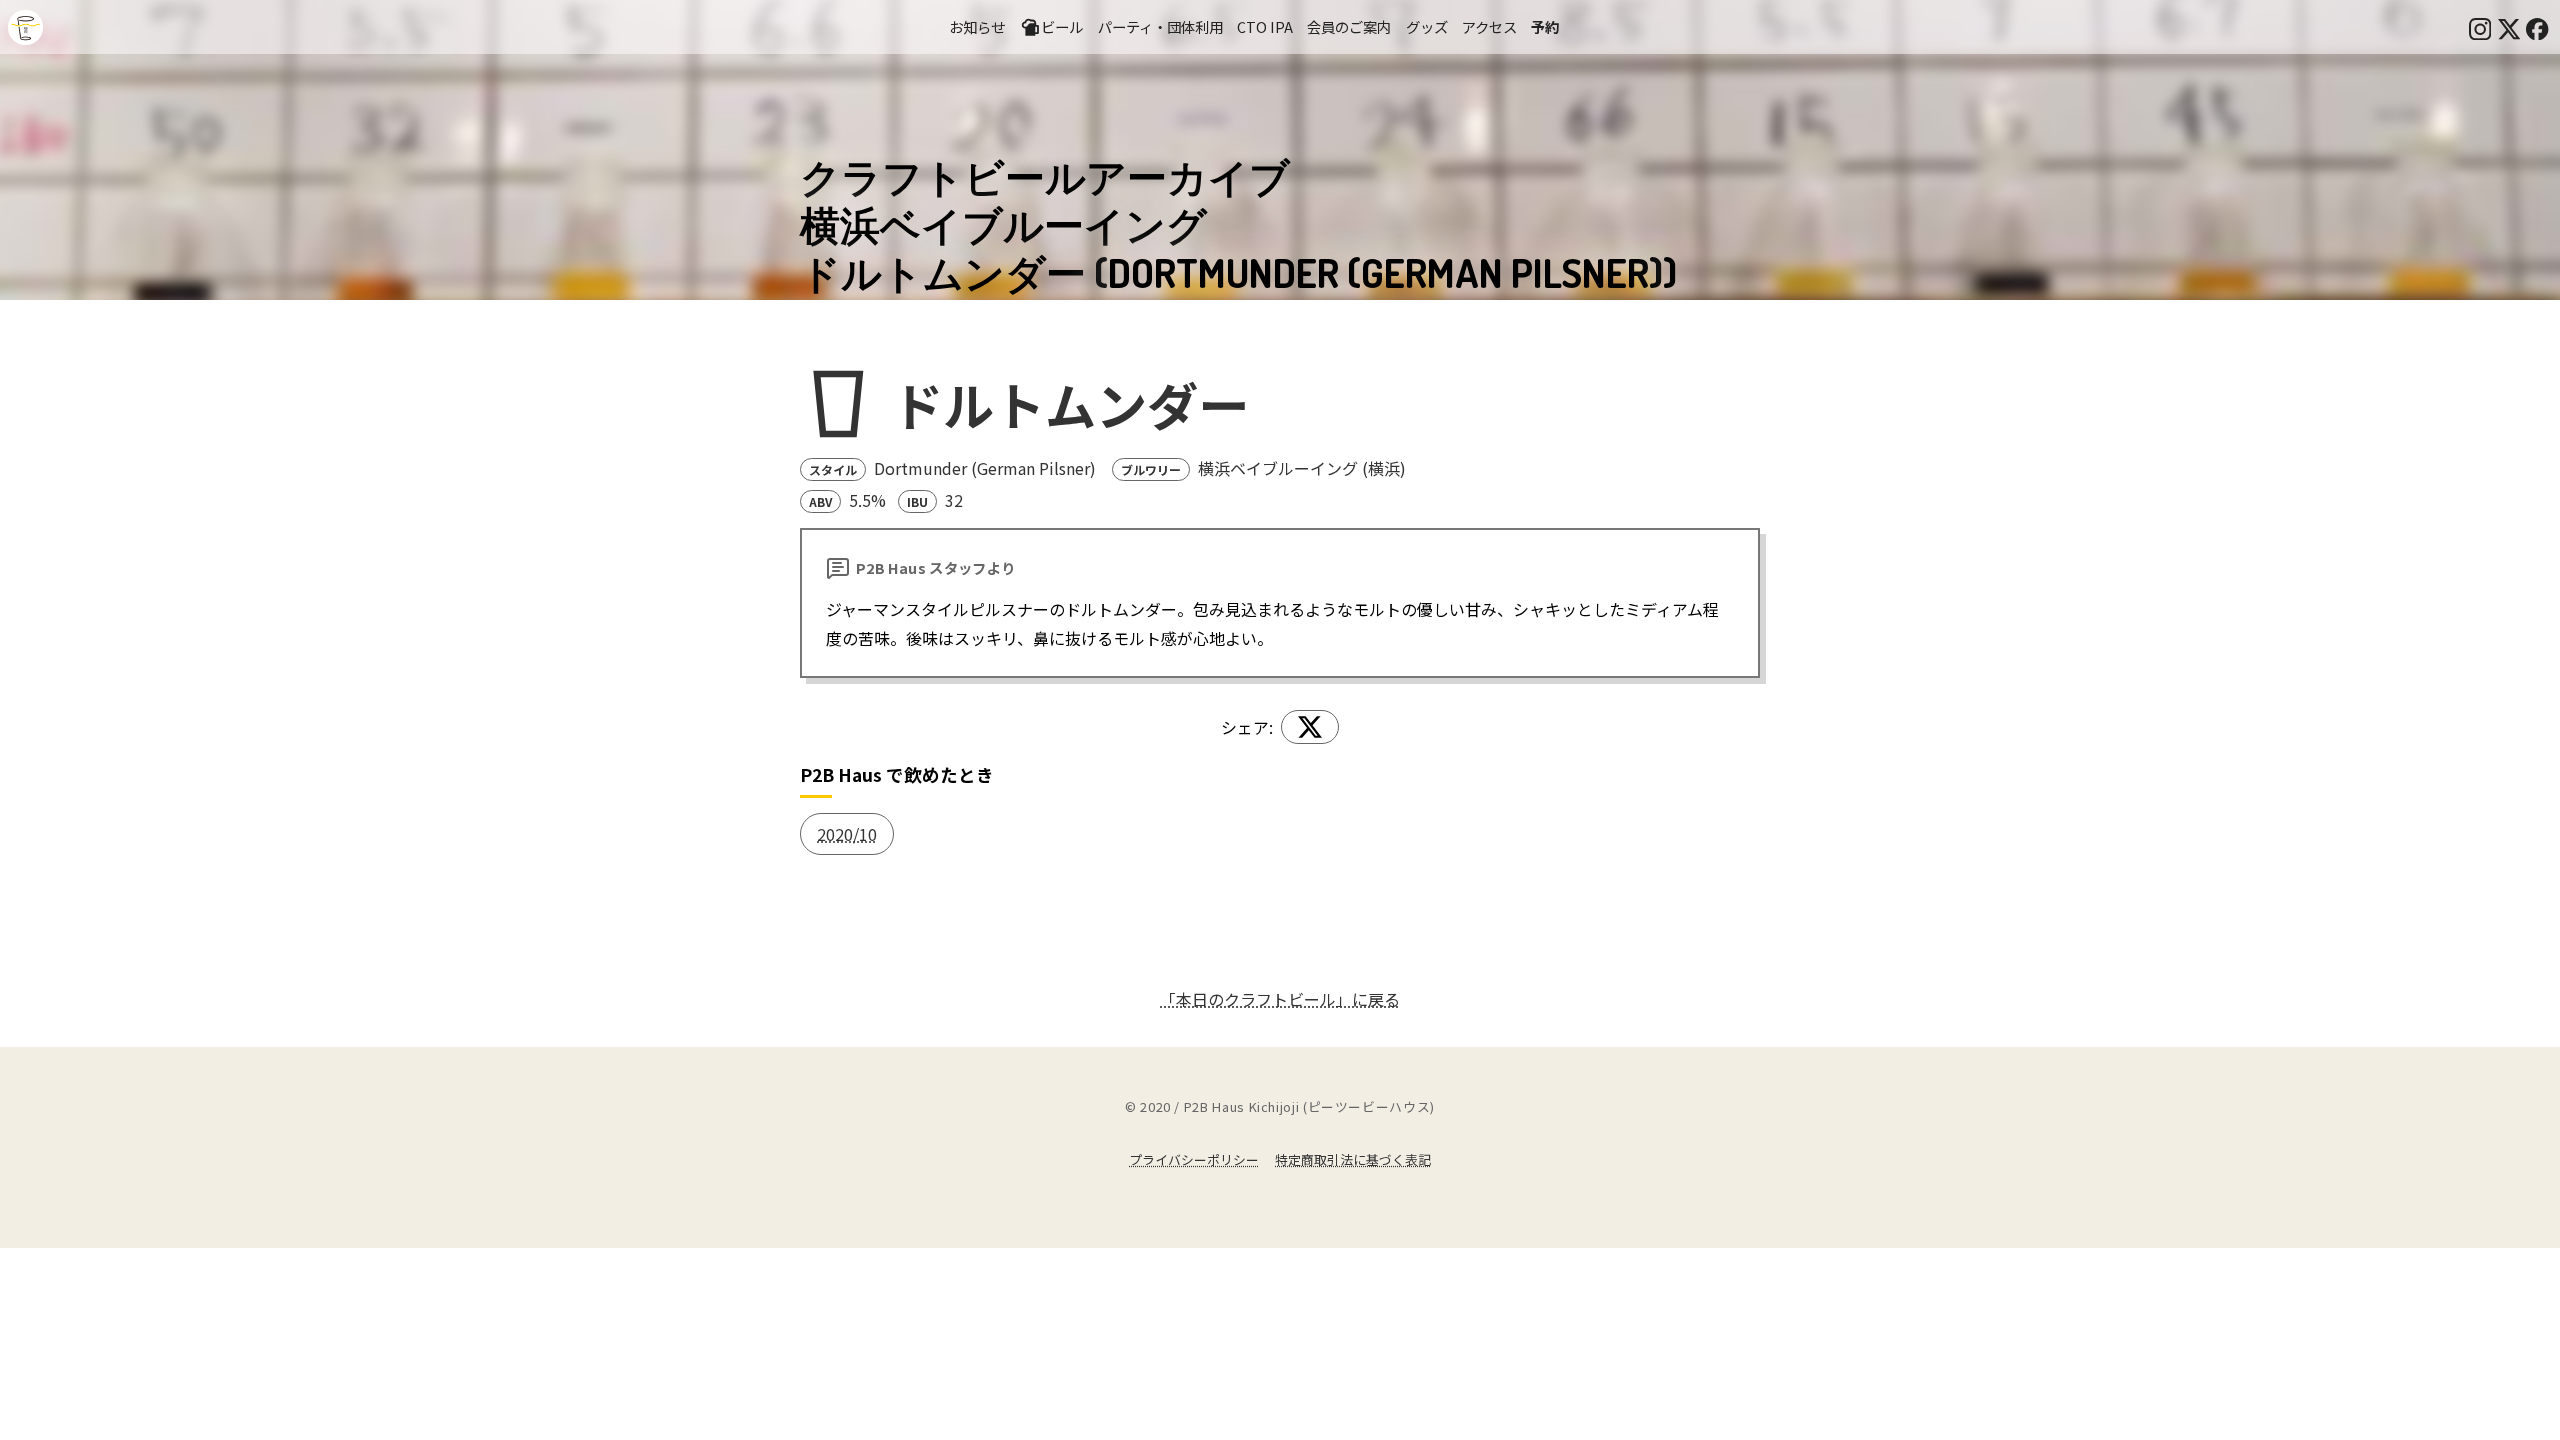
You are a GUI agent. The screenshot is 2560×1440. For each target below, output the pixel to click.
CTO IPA (1265, 26)
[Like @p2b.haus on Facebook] (2537, 27)
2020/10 (847, 834)
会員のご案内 (1349, 26)
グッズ (1427, 26)
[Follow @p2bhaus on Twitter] (2509, 27)
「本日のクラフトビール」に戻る (1280, 999)
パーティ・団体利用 (1160, 26)
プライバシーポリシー (1194, 1159)
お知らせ (977, 26)
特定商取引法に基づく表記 (1353, 1159)
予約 (1545, 26)
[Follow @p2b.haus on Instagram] (2480, 27)
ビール (1062, 26)
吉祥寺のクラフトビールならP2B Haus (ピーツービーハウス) (25, 27)
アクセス (1489, 26)
